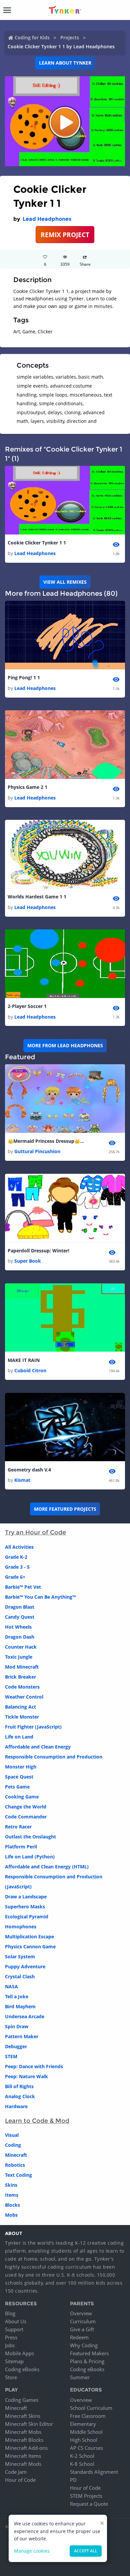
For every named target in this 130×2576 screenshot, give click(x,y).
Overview (81, 2313)
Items (12, 2195)
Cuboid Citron (30, 1370)
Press (11, 2337)
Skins (11, 2185)
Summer (80, 2377)
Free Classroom (88, 2416)
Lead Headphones (47, 219)
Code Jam (16, 2472)
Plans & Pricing (87, 2361)
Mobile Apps (19, 2353)
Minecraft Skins (23, 2416)
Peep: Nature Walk (26, 2076)
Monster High (21, 1767)
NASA (11, 1986)
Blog (10, 2313)
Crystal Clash (20, 1976)
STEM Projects (86, 2496)
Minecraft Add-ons (26, 2448)
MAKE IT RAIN (24, 1360)
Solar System (20, 1956)
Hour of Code (20, 2480)
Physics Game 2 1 (27, 787)
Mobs (11, 2215)
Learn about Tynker (65, 63)
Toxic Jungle (19, 1657)
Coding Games (22, 2400)
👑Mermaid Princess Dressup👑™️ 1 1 (48, 1141)
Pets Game (17, 1787)
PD (73, 2480)
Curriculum (83, 2321)
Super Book (28, 1261)
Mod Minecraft (22, 1667)
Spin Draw (17, 2026)
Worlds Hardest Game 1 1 (37, 897)
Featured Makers (89, 2353)
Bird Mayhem (20, 2006)
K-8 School (82, 2464)
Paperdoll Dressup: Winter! (38, 1251)
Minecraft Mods (23, 2464)
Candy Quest (20, 1617)
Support (14, 2329)
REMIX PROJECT (65, 235)
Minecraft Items (23, 2456)
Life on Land (19, 1737)
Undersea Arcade (25, 2016)
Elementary (83, 2424)
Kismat (22, 1480)
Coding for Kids (32, 37)
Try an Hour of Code (35, 1532)
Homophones (21, 1927)
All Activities (19, 1547)
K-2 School (82, 2456)
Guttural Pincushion (37, 1151)
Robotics (15, 2165)
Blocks (12, 2205)
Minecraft (16, 2155)
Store (11, 2377)
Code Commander (26, 1817)
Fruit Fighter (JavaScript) (33, 1727)
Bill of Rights (19, 2086)
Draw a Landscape (26, 1897)
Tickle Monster (22, 1717)
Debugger (16, 2046)
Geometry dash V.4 (29, 1470)
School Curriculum (91, 2408)
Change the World (26, 1807)
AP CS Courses (86, 2448)
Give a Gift (82, 2329)
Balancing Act (20, 1707)
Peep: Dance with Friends (34, 2066)
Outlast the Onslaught (30, 1837)
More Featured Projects (65, 1509)
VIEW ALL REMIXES (65, 582)
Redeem (79, 2337)
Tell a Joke (17, 1996)
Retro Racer (18, 1827)
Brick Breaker (20, 1677)
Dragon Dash (20, 1637)
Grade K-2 (16, 1557)
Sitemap (14, 2361)
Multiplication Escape (29, 1936)
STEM (11, 2056)
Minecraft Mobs (23, 2432)
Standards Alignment (94, 2472)
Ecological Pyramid (27, 1917)
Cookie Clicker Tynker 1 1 (37, 543)
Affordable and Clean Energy (38, 1747)
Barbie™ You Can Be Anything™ (40, 1597)
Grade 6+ (15, 1577)
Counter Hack (21, 1647)
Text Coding (18, 2175)
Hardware (16, 2106)
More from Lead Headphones (65, 1045)
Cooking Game (22, 1797)
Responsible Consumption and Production (54, 1757)
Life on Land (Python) (30, 1857)
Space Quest (19, 1777)
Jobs (10, 2345)
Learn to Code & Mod (37, 2121)
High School (84, 2440)
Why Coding (84, 2345)
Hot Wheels (18, 1627)
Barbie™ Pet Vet (23, 1587)
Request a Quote (89, 2504)
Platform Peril (21, 1847)
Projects (70, 37)
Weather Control (24, 1697)
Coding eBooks (22, 2369)
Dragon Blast (20, 1607)
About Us (16, 2321)
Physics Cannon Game (30, 1946)
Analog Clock (20, 2096)
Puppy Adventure (25, 1966)
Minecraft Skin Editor (29, 2424)
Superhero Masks (25, 1907)
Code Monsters (22, 1687)
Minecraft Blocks (24, 2440)
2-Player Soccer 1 (27, 1006)
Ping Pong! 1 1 (24, 677)
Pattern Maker (22, 2036)
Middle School (86, 2432)
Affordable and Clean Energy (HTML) (47, 1867)
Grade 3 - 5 (17, 1567)
